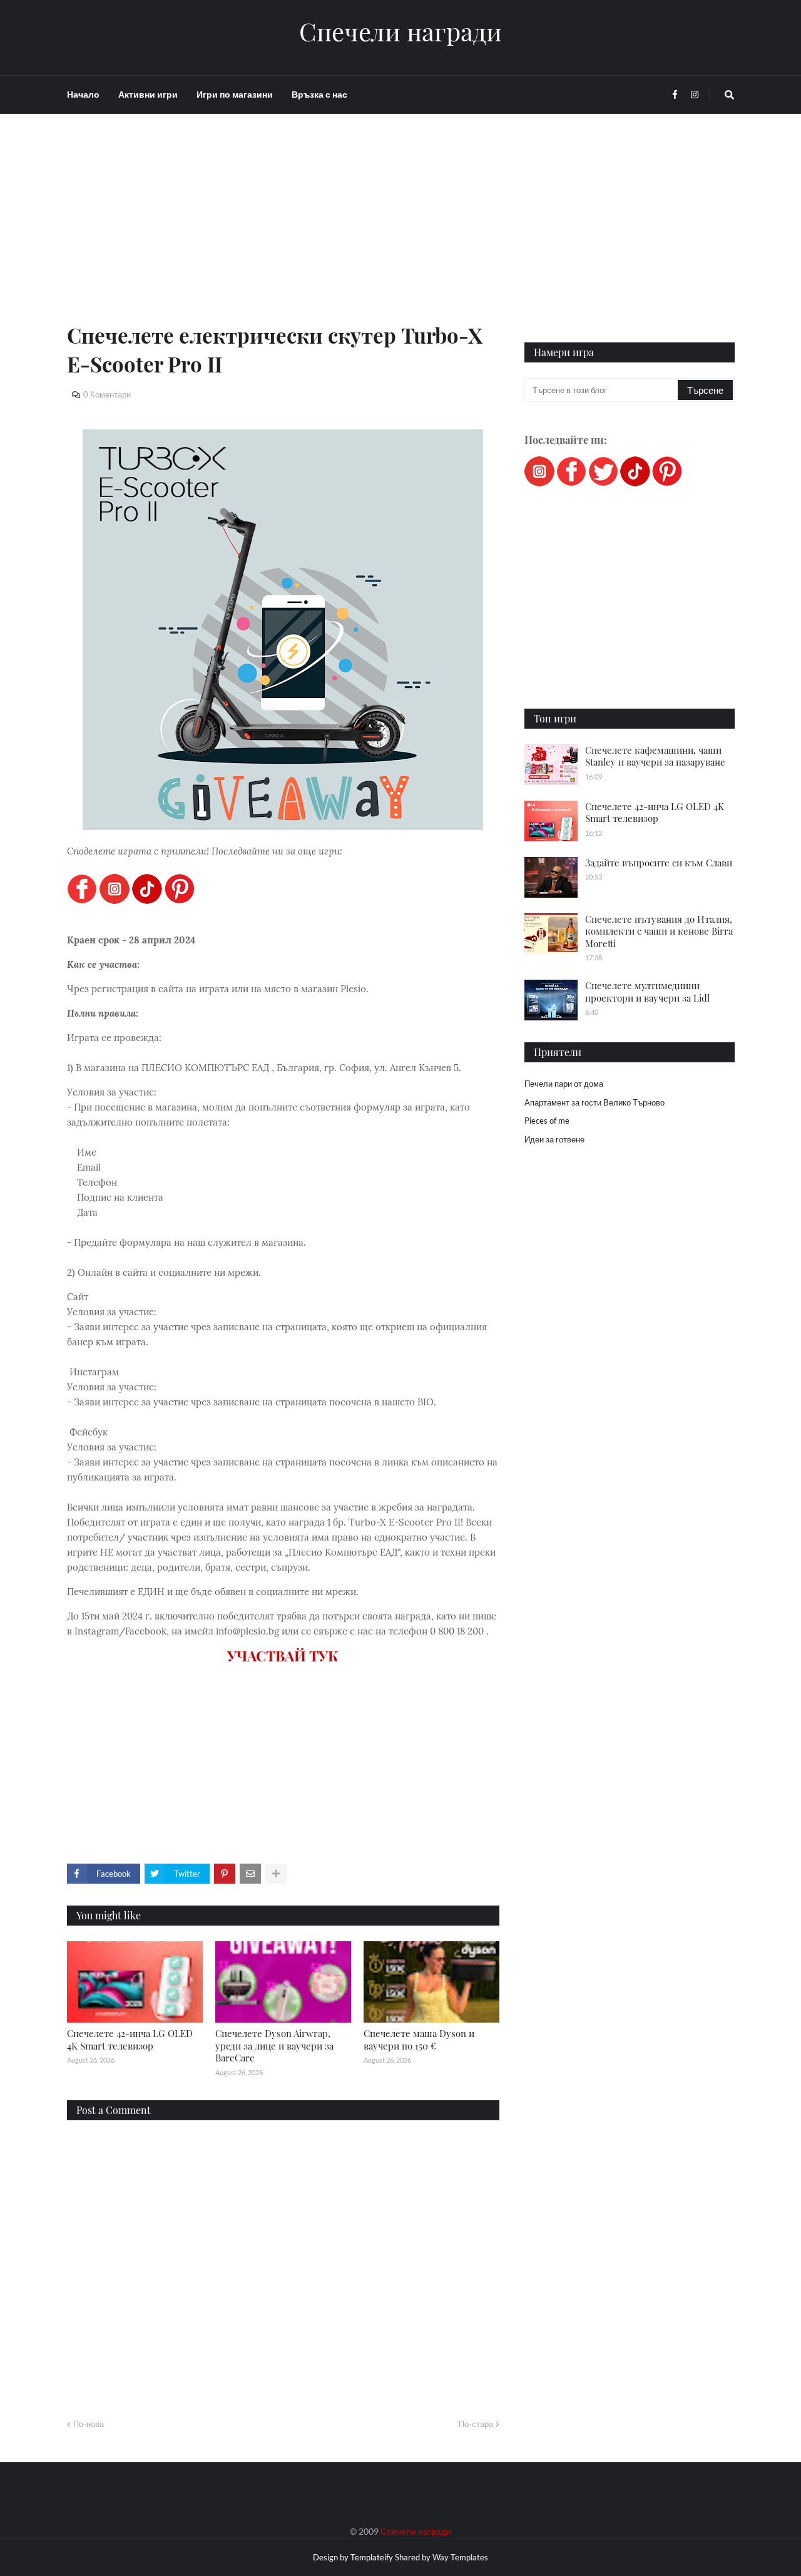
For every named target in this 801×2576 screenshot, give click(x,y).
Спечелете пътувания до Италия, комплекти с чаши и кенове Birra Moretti (659, 931)
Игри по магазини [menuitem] (235, 94)
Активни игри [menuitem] (148, 94)
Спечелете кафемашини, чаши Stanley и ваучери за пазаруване (655, 756)
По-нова (89, 2424)
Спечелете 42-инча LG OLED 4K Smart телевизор (130, 2040)
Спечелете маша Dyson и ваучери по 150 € (419, 2040)
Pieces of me (547, 1121)
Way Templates (460, 2557)
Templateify (372, 2557)
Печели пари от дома (564, 1084)
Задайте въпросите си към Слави (659, 863)
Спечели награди (400, 31)
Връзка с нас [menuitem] (319, 94)
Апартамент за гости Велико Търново (594, 1102)
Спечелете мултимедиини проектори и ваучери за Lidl (647, 992)
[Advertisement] (283, 233)
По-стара (476, 2424)
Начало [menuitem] (83, 94)
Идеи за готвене (554, 1139)
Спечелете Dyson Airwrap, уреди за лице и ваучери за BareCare (274, 2045)
